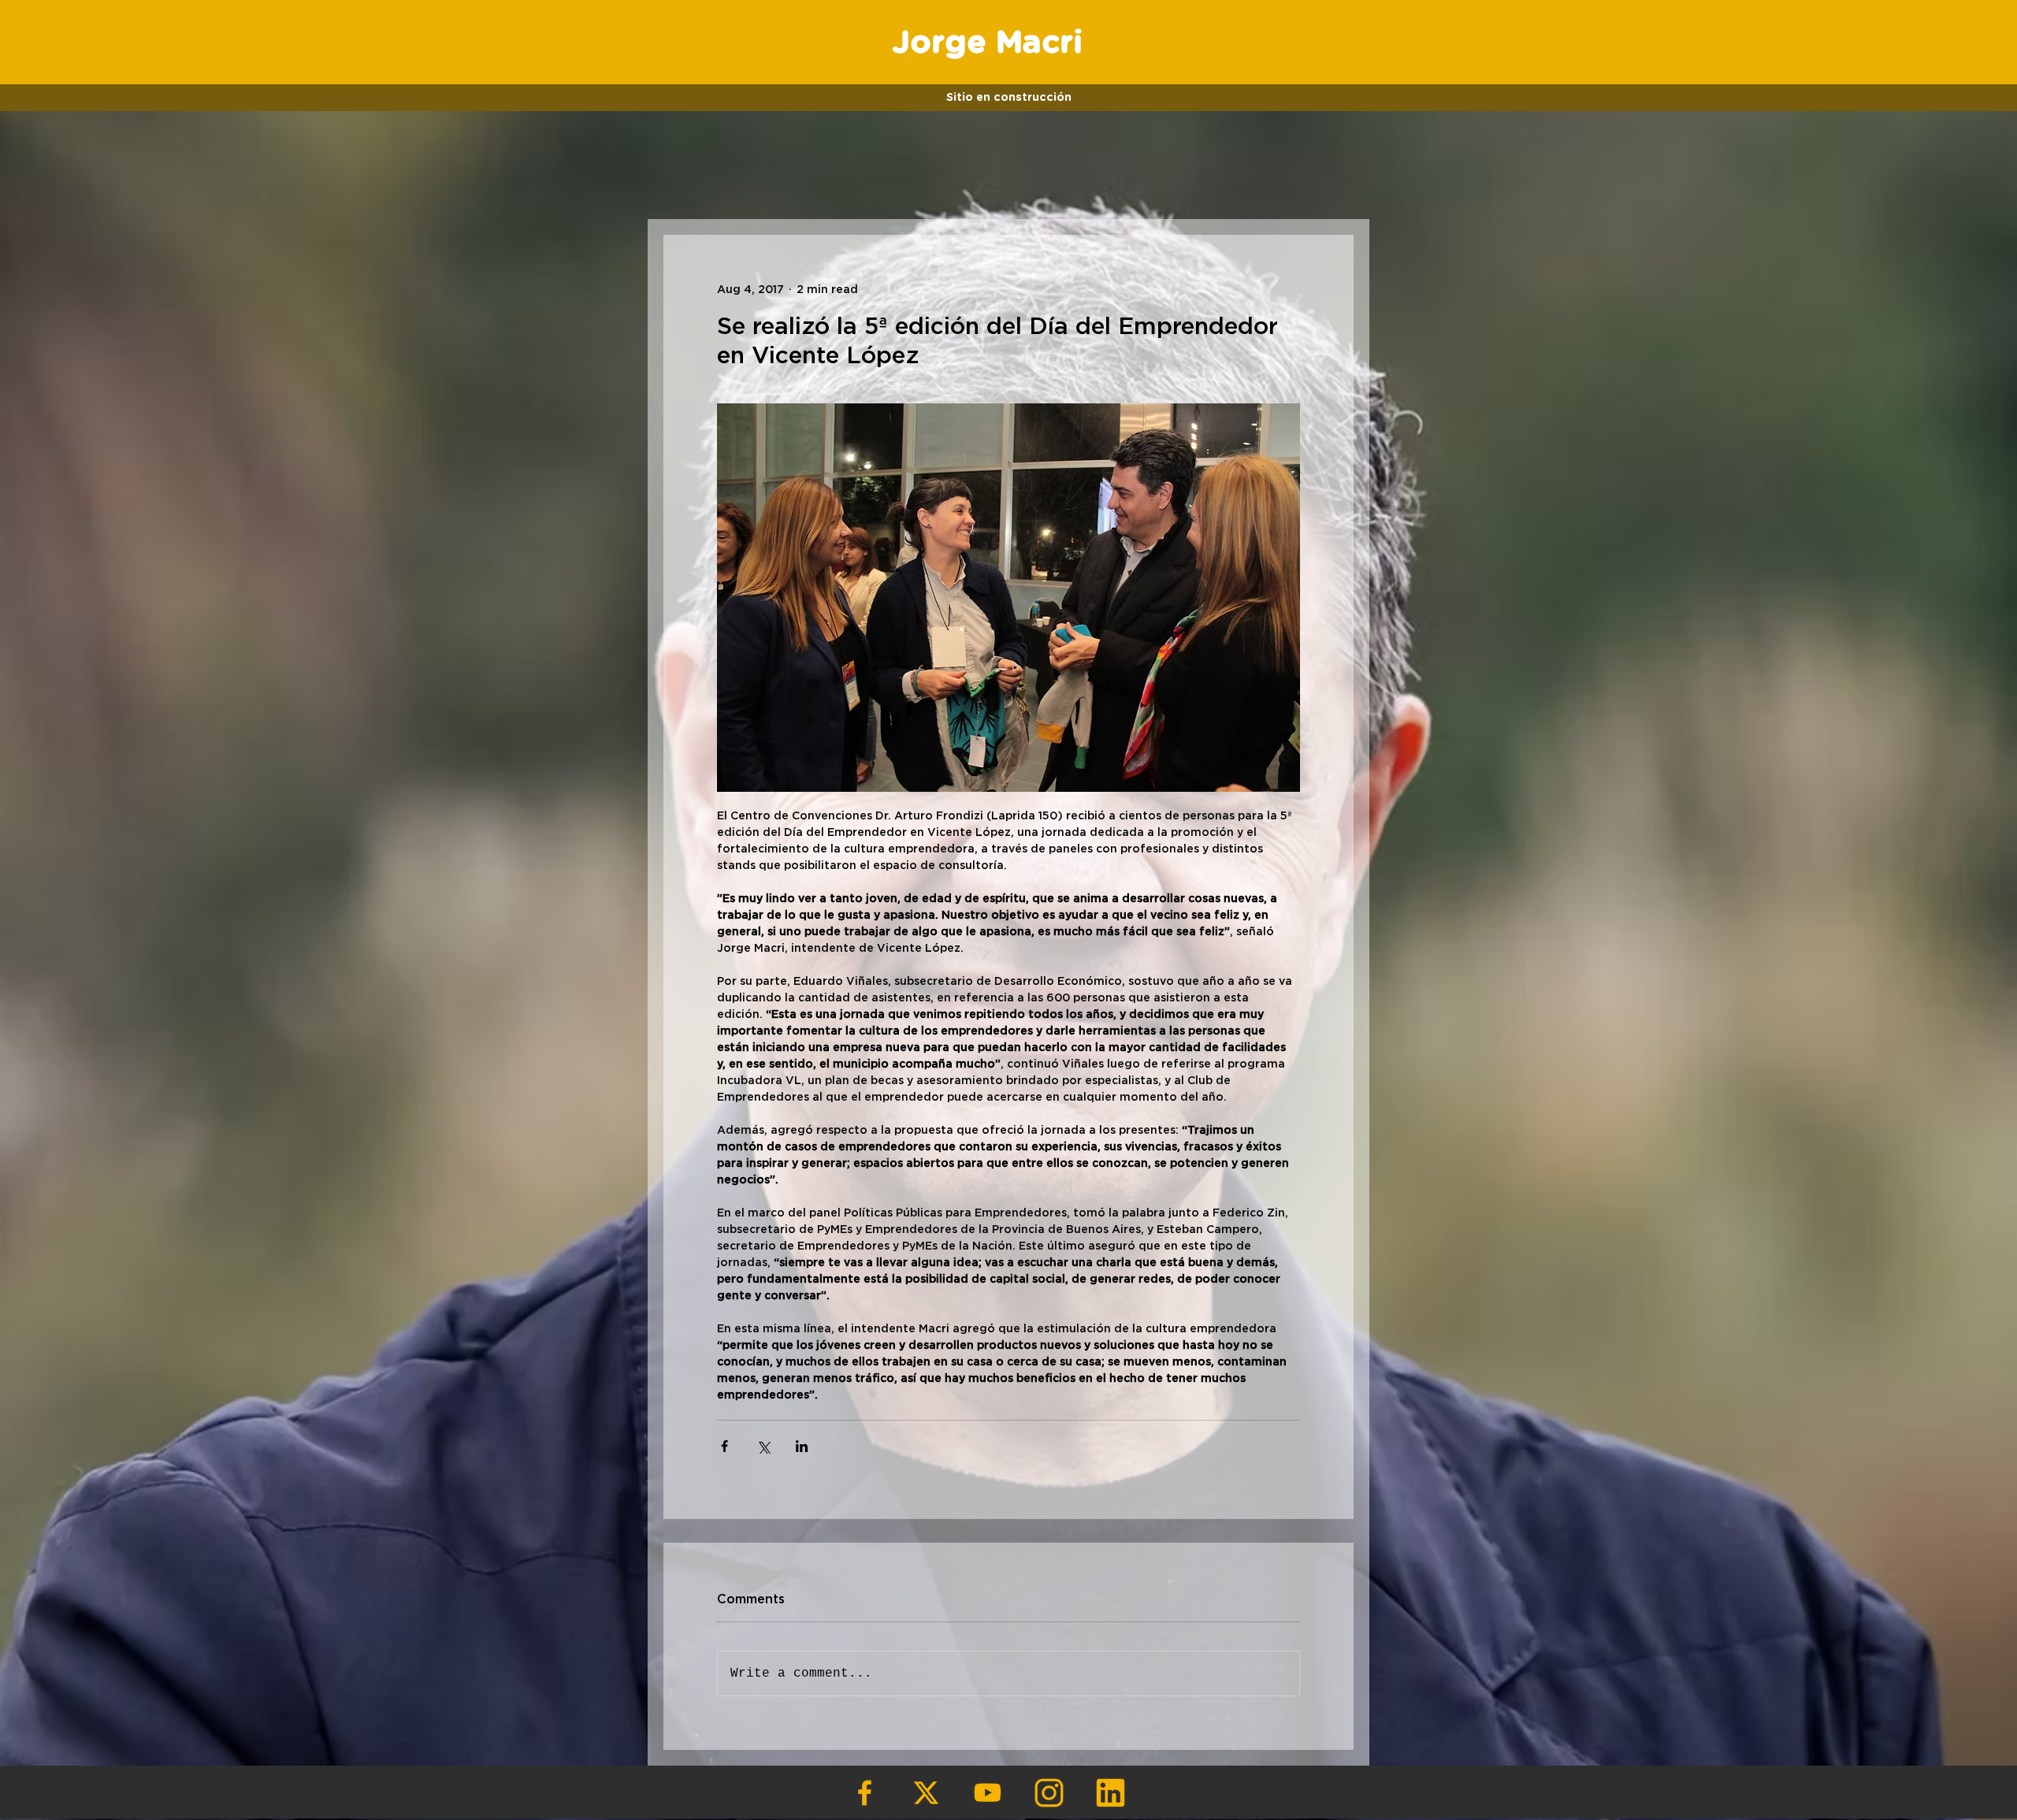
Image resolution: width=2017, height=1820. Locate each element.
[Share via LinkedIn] (802, 1446)
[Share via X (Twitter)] (763, 1446)
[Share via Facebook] (724, 1446)
